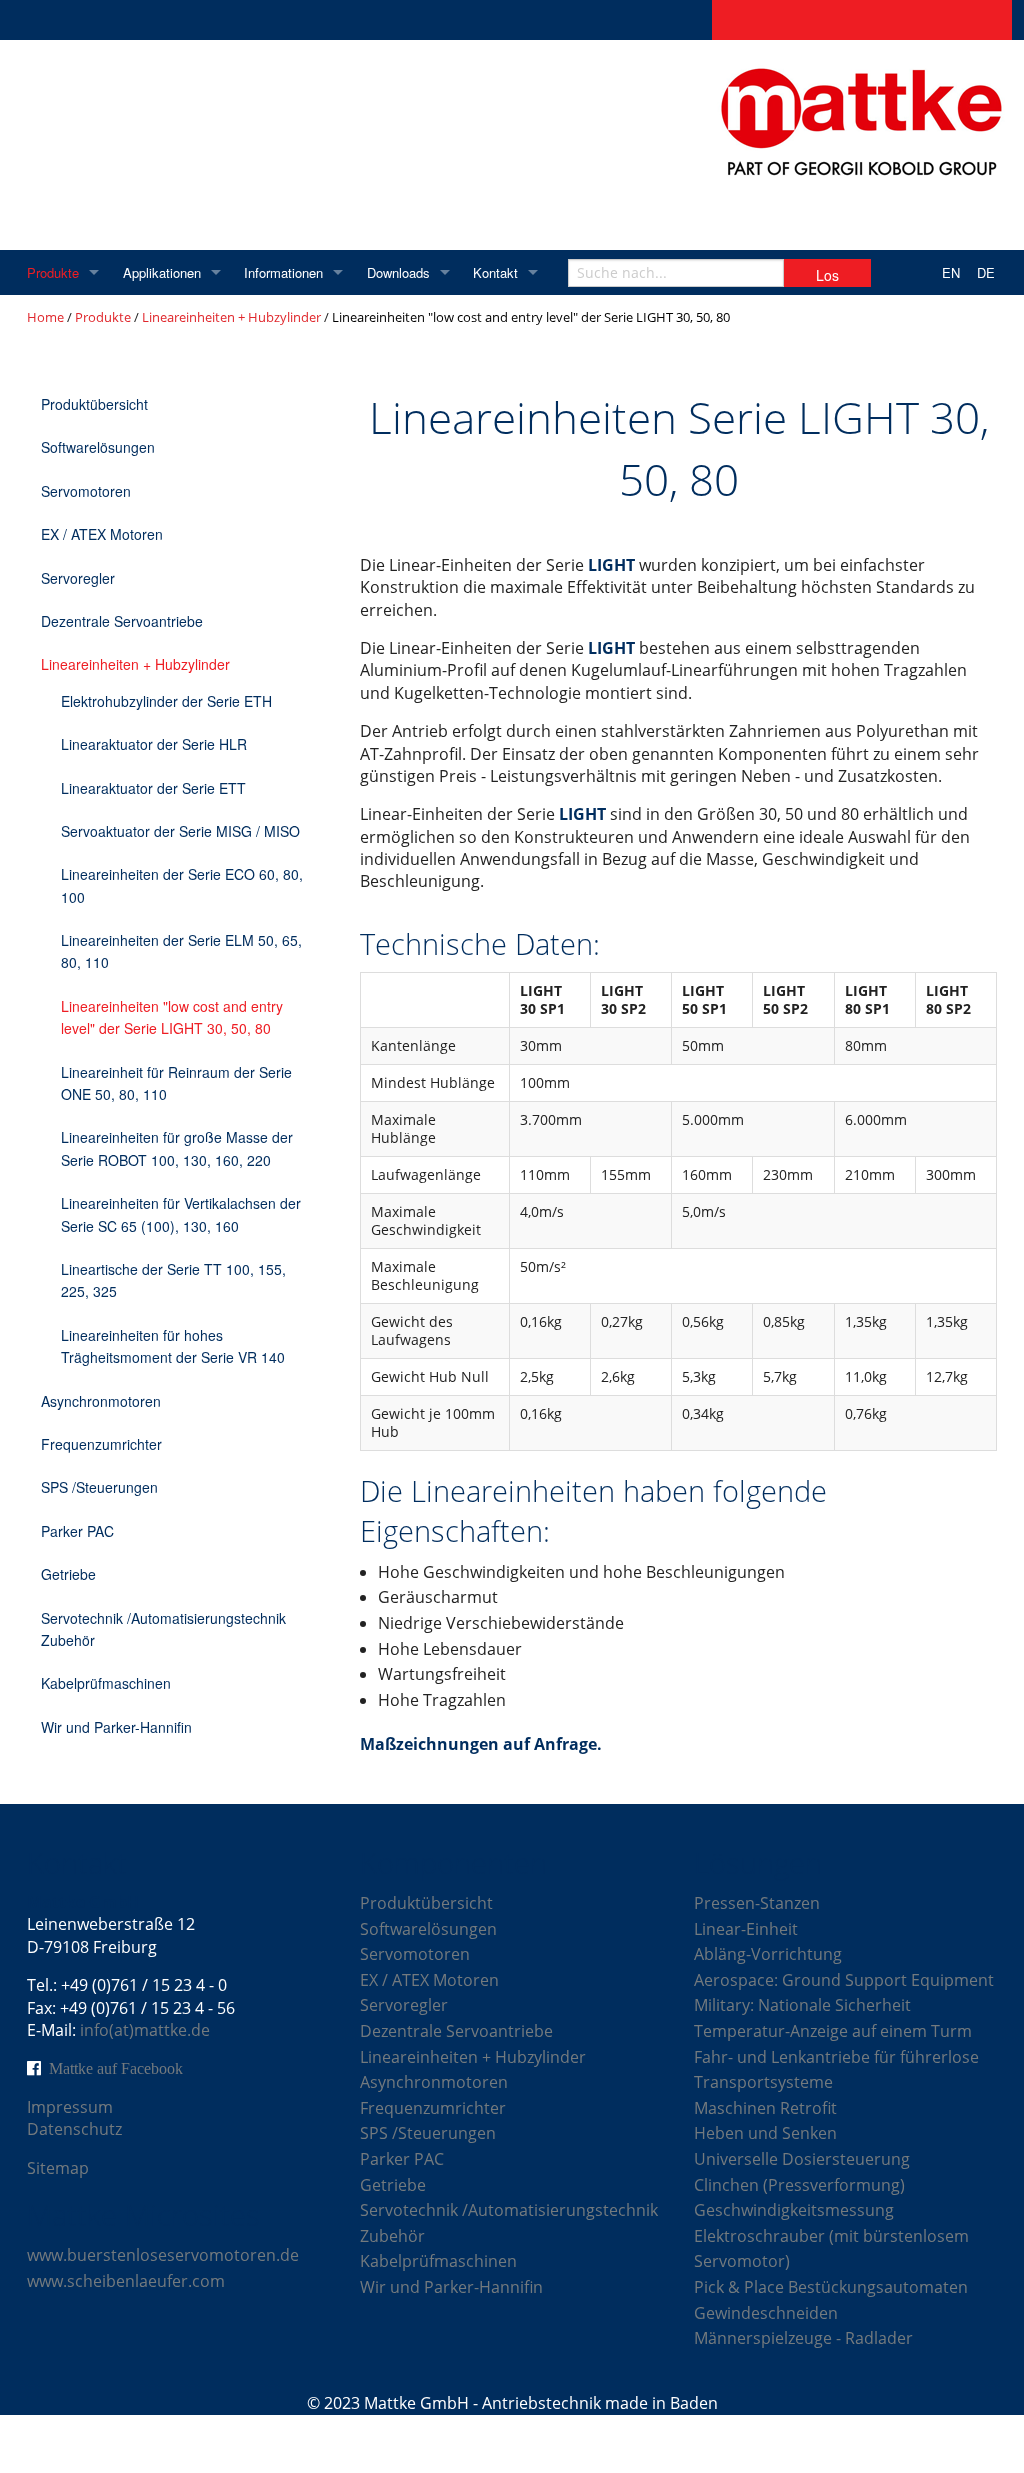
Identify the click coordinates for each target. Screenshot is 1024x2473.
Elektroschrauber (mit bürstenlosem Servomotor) (831, 2249)
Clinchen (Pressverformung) (799, 2185)
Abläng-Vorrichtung (768, 1954)
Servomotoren (86, 491)
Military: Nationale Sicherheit (802, 2005)
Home (45, 317)
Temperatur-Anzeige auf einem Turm (833, 2031)
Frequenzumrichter (101, 1444)
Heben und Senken (765, 2133)
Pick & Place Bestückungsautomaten (831, 2287)
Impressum (70, 2107)
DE (986, 272)
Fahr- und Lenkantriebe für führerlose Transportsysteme (836, 2070)
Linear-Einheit (746, 1929)
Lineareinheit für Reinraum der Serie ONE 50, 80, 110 (176, 1083)
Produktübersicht (94, 404)
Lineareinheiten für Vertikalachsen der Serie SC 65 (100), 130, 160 (181, 1214)
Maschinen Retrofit (765, 2108)
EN (951, 272)
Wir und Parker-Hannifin (116, 1727)
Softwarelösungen (98, 447)
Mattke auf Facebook (116, 2068)
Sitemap (58, 2168)
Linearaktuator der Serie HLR (154, 744)
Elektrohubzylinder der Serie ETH (166, 701)
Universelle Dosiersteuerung (802, 2159)
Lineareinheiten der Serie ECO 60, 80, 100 (182, 885)
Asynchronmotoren (101, 1401)
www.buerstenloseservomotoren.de (163, 2255)
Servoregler (78, 578)
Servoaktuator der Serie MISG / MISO (180, 831)
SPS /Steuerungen (99, 1487)
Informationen (283, 272)
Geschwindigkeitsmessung (794, 2210)
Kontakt (495, 272)
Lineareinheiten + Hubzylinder (231, 317)
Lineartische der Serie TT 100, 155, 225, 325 (173, 1280)
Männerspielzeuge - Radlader (803, 2338)
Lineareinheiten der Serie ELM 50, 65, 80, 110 (181, 951)
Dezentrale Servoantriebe (122, 621)
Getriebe (68, 1574)
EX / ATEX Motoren (102, 534)
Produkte (53, 272)
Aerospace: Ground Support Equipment (844, 1980)
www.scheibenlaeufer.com (126, 2281)
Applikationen (162, 272)
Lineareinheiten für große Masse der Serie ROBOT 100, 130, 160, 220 (177, 1148)
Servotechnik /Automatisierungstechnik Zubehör (163, 1629)
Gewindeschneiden (766, 2313)
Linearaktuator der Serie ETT (153, 788)
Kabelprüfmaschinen (106, 1683)
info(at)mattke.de (145, 2030)
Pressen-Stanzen (757, 1903)
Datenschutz (74, 2129)
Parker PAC (77, 1531)
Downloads (398, 272)
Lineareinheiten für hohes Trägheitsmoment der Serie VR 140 (173, 1346)
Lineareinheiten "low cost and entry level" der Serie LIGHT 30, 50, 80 (172, 1017)
